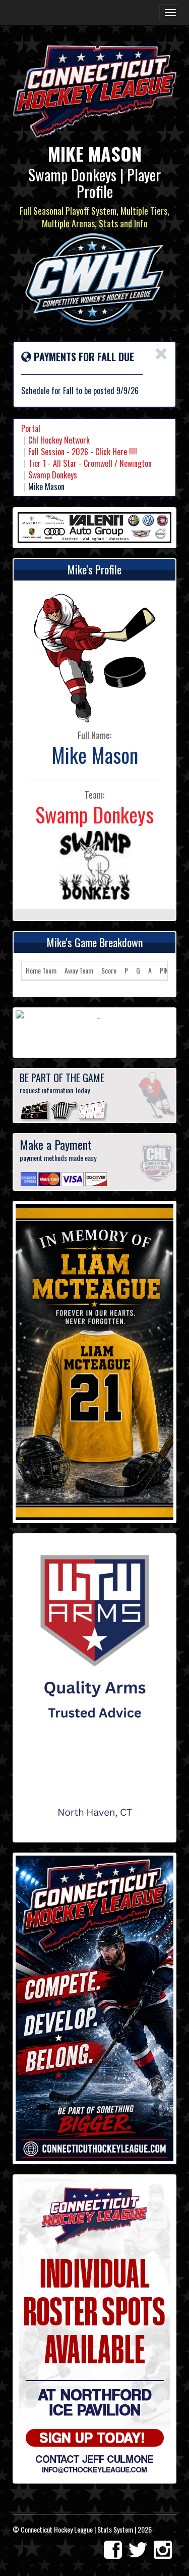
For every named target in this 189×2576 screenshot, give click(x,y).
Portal (31, 428)
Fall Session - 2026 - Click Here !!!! (83, 452)
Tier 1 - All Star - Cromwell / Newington (90, 463)
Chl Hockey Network (59, 440)
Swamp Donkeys (53, 475)
